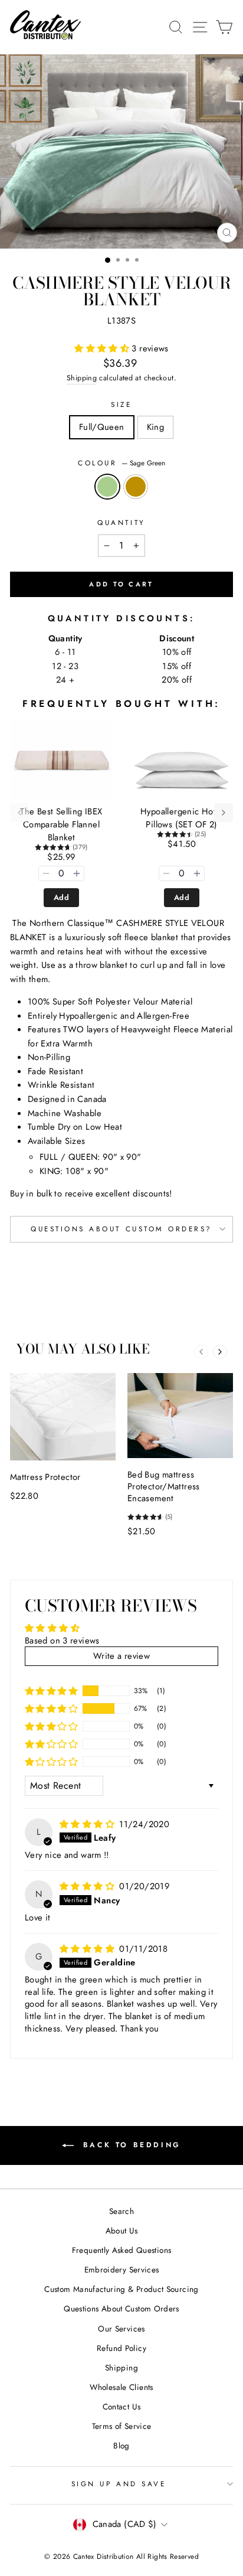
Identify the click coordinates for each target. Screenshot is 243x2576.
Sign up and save (119, 2484)
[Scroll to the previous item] (19, 813)
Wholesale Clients (121, 2387)
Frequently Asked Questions (122, 2250)
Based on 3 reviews (62, 1641)
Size (121, 404)
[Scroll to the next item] (224, 813)
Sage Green (107, 487)
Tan (136, 487)
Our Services (121, 2329)
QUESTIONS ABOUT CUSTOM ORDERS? (121, 1229)
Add (61, 897)
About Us (122, 2231)
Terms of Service (122, 2426)
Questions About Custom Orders (121, 2308)
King (155, 427)
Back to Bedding (130, 2145)
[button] (103, 348)
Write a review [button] (121, 1656)
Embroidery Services (122, 2270)
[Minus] (46, 873)
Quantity (121, 522)
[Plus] (77, 873)
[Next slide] (220, 1352)
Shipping (82, 378)
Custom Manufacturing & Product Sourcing (121, 2289)
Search (121, 2211)
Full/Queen (102, 427)
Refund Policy (121, 2348)
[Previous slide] (201, 1352)
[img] (88, 1824)
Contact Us (122, 2407)
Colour (121, 463)
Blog (121, 2445)
